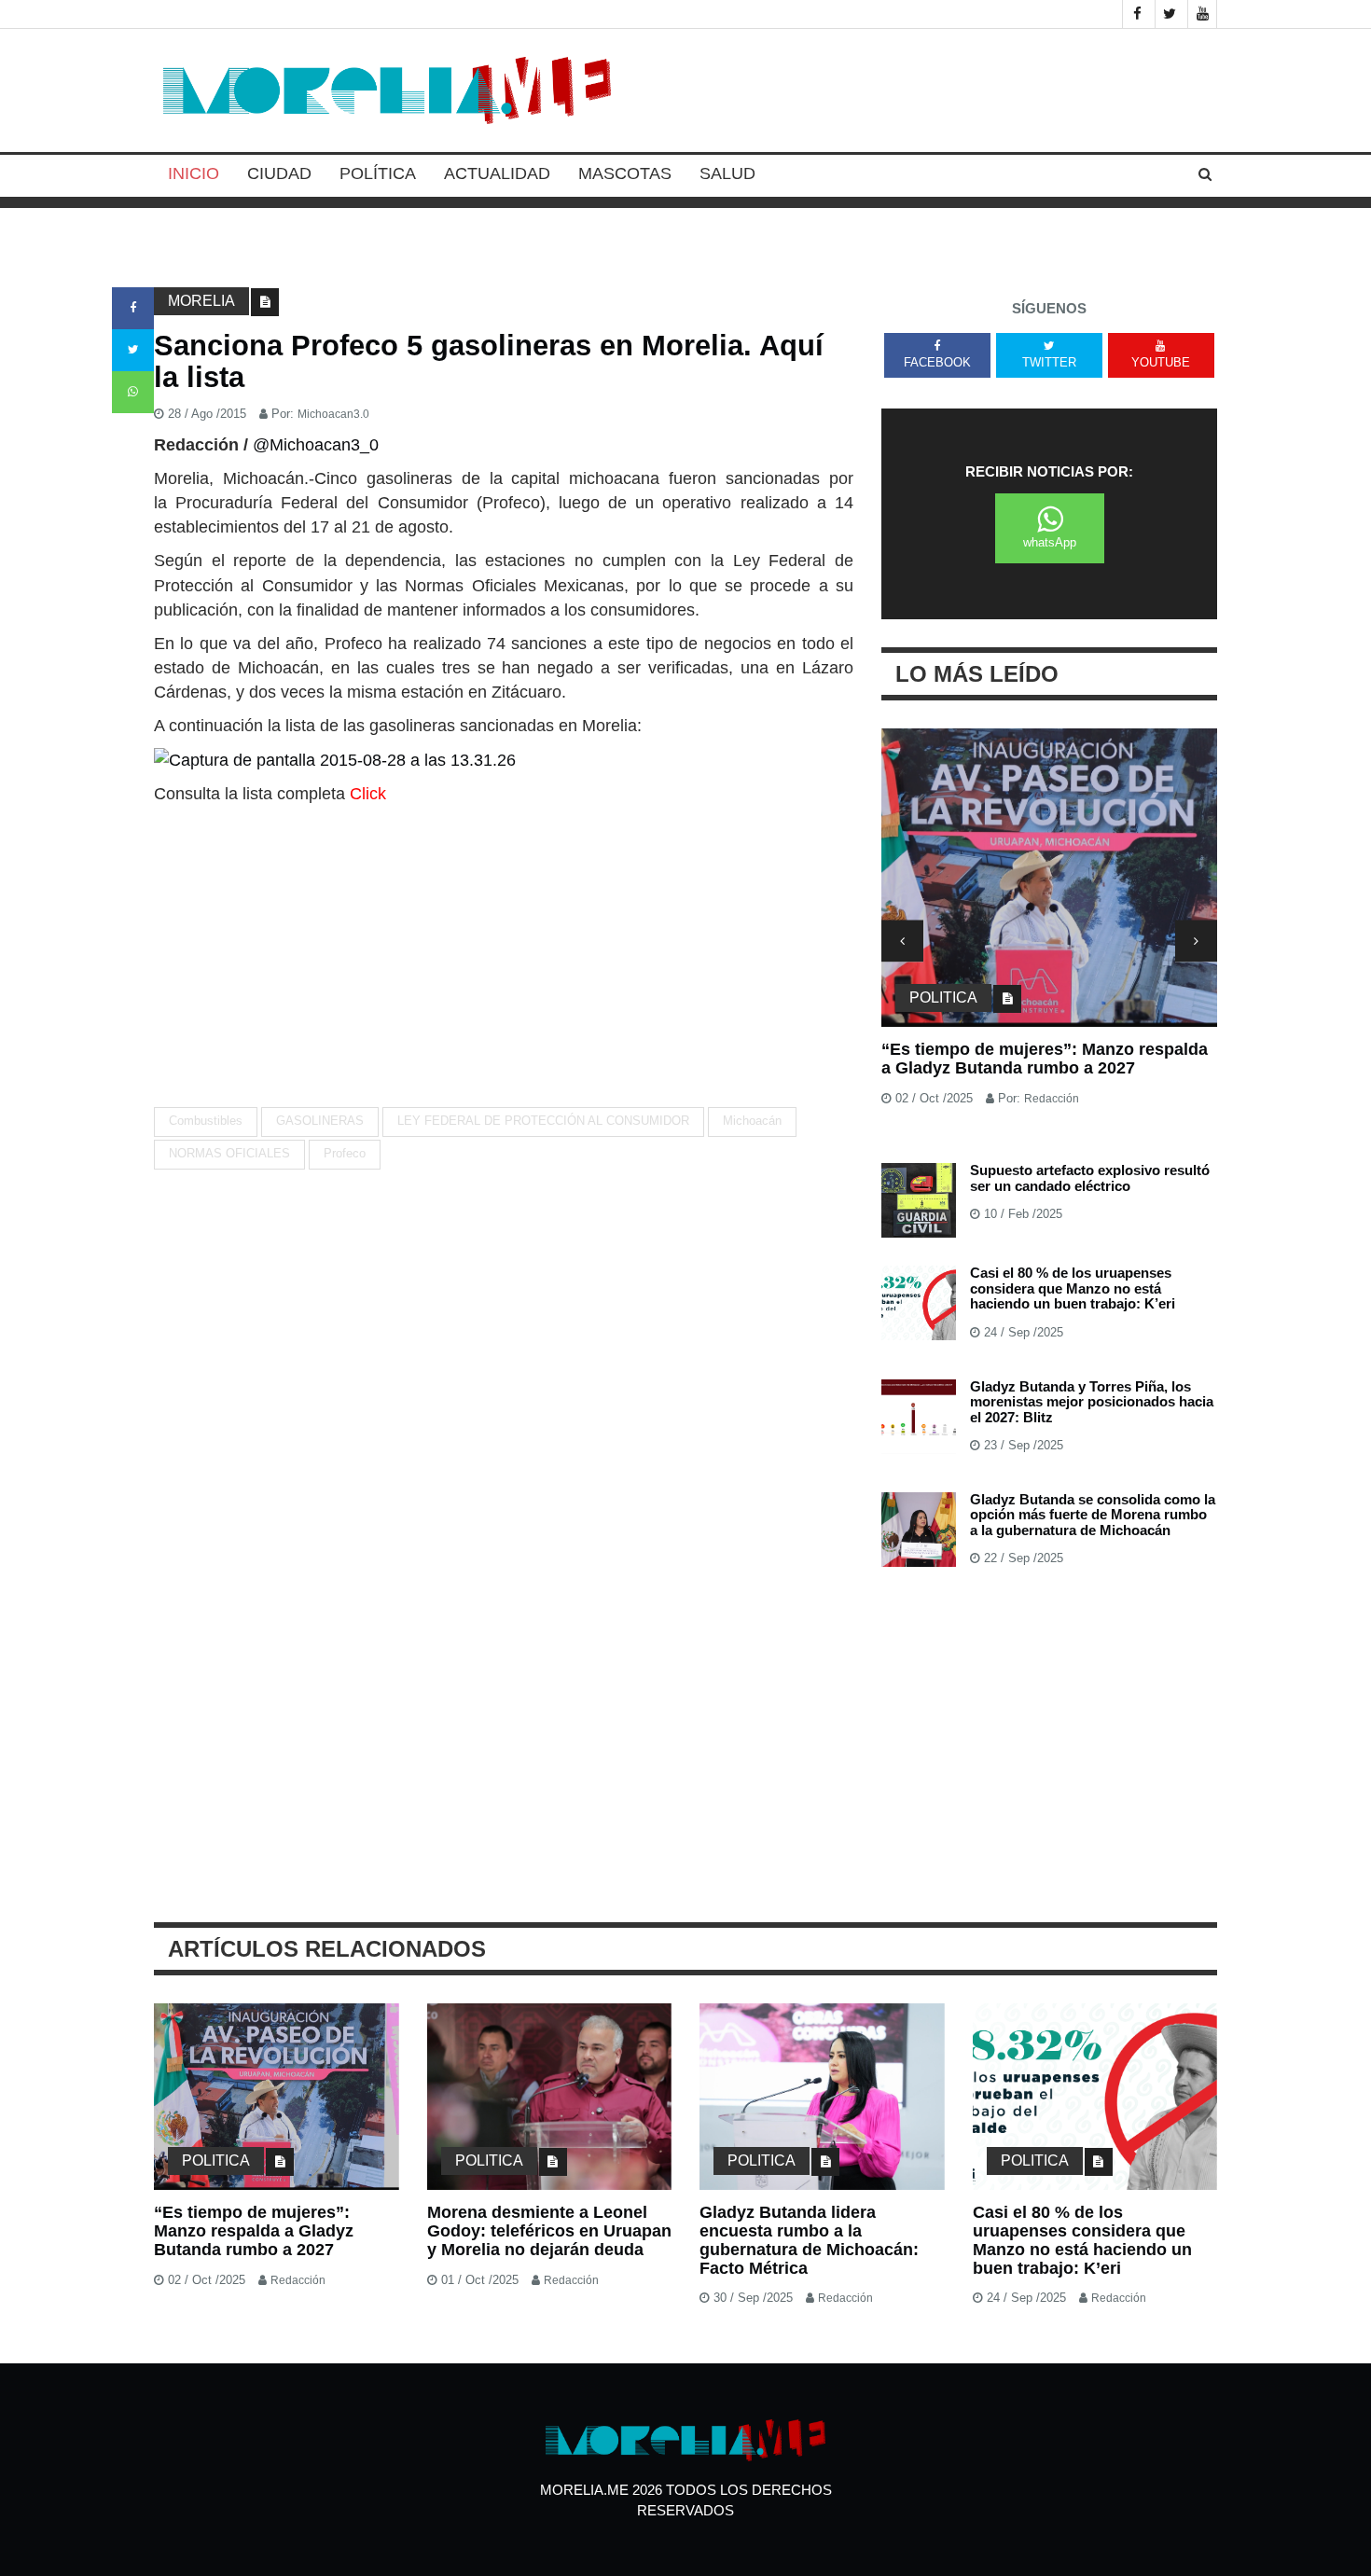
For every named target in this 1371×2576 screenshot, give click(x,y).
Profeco (345, 1154)
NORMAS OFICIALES (229, 1154)
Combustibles (206, 1121)
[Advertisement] (504, 946)
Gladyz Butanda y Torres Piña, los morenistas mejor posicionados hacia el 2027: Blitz (1092, 1402)
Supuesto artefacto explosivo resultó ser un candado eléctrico (1090, 1178)
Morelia (201, 301)
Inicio (194, 173)
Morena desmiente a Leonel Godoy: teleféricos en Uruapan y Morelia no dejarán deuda (549, 2231)
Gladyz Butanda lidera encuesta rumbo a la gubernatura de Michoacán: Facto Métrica (809, 2240)
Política (378, 173)
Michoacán (752, 1121)
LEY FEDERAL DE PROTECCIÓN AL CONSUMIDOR (543, 1121)
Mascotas (625, 173)
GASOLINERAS (320, 1121)
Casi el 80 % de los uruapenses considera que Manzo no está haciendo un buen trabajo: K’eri (1073, 1288)
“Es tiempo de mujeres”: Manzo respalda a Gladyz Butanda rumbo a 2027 (1045, 1059)
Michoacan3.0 (333, 414)
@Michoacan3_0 (316, 445)
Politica (943, 997)
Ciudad (279, 173)
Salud (727, 173)
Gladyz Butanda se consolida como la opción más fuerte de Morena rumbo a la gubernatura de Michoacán (1093, 1515)
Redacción (1052, 1099)
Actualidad (497, 173)
